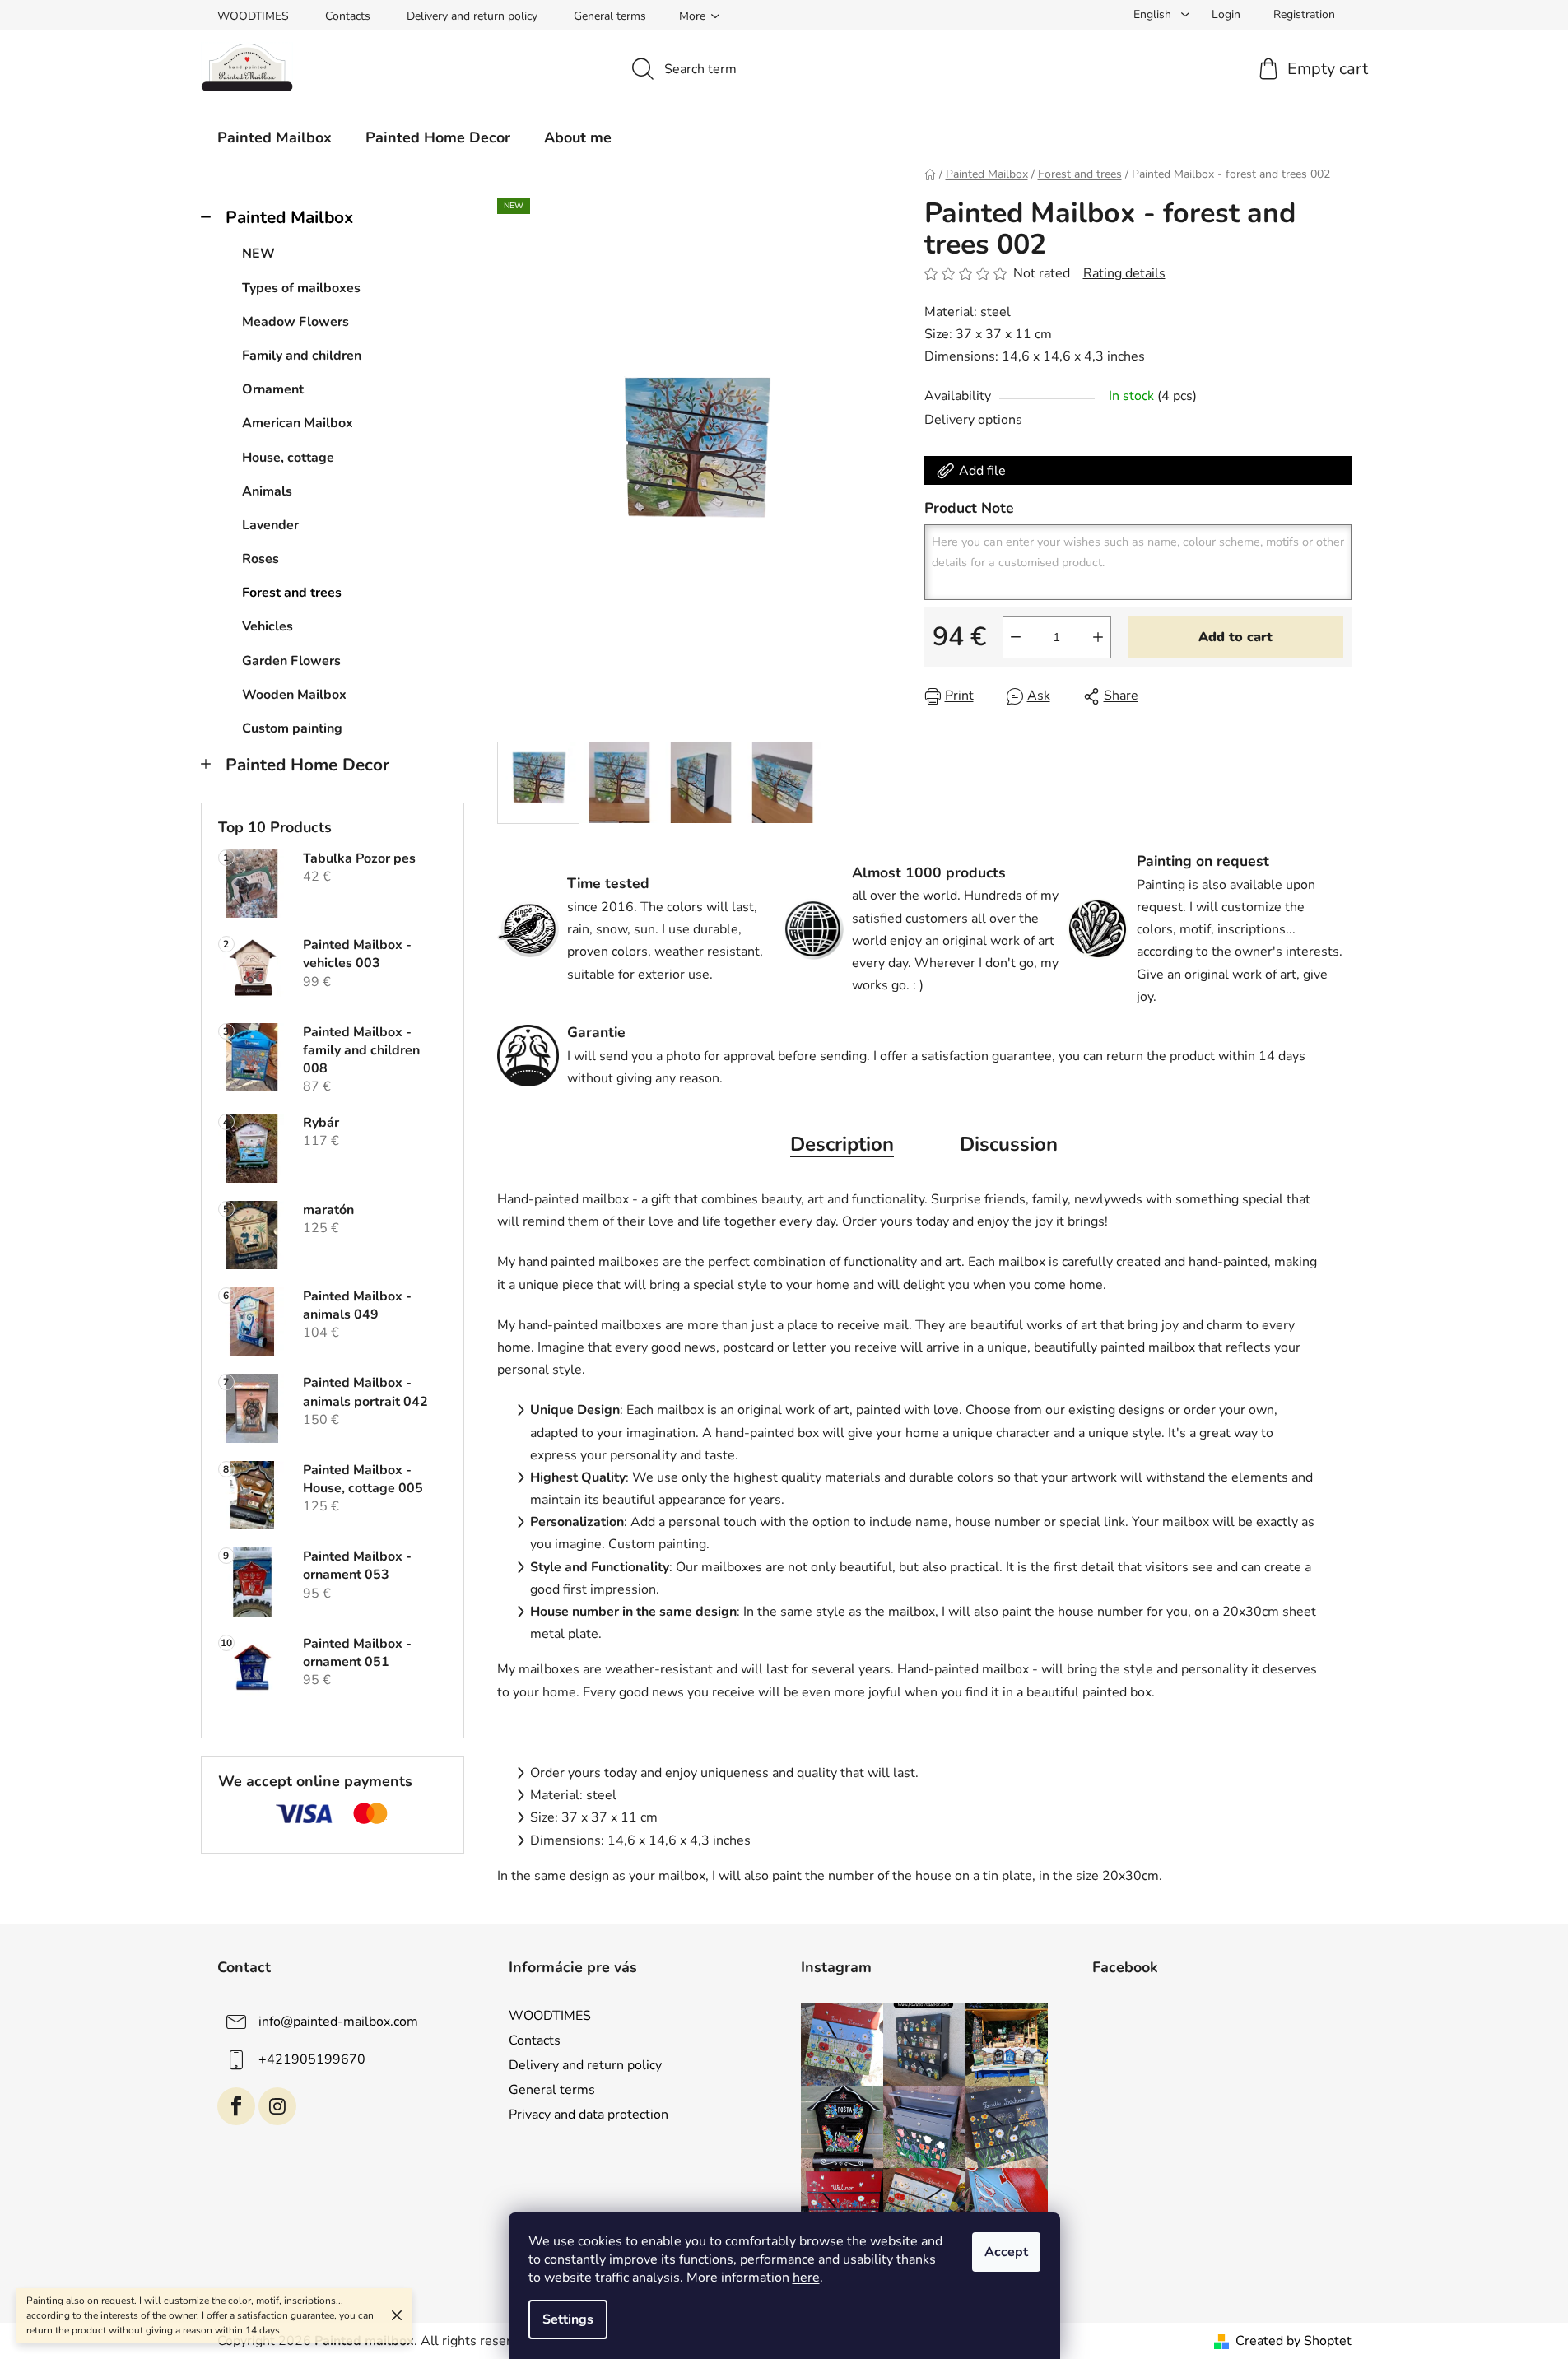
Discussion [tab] (1009, 1144)
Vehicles (268, 626)
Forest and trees (292, 593)
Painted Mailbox (289, 217)
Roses (261, 559)
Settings (568, 2319)
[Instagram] (277, 2106)
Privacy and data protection (589, 2115)
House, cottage (288, 458)
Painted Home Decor (307, 765)
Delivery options (973, 420)
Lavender (270, 525)
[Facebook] (236, 2106)
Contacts (348, 16)
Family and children (302, 356)
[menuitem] (275, 137)
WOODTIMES (253, 16)
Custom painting (292, 728)
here (806, 2278)
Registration (1304, 14)
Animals (267, 491)
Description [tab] (842, 1144)
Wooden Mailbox (294, 695)
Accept (1006, 2252)
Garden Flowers (291, 661)
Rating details (1124, 273)
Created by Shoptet (1293, 2341)
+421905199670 (312, 2059)
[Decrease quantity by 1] (1016, 637)
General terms (610, 16)
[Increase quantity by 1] (1098, 637)
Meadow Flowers (295, 322)
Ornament (273, 389)
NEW (258, 254)
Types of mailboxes (301, 288)
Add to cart (1235, 637)
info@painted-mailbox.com (338, 2022)
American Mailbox (298, 423)
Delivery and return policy (472, 16)
